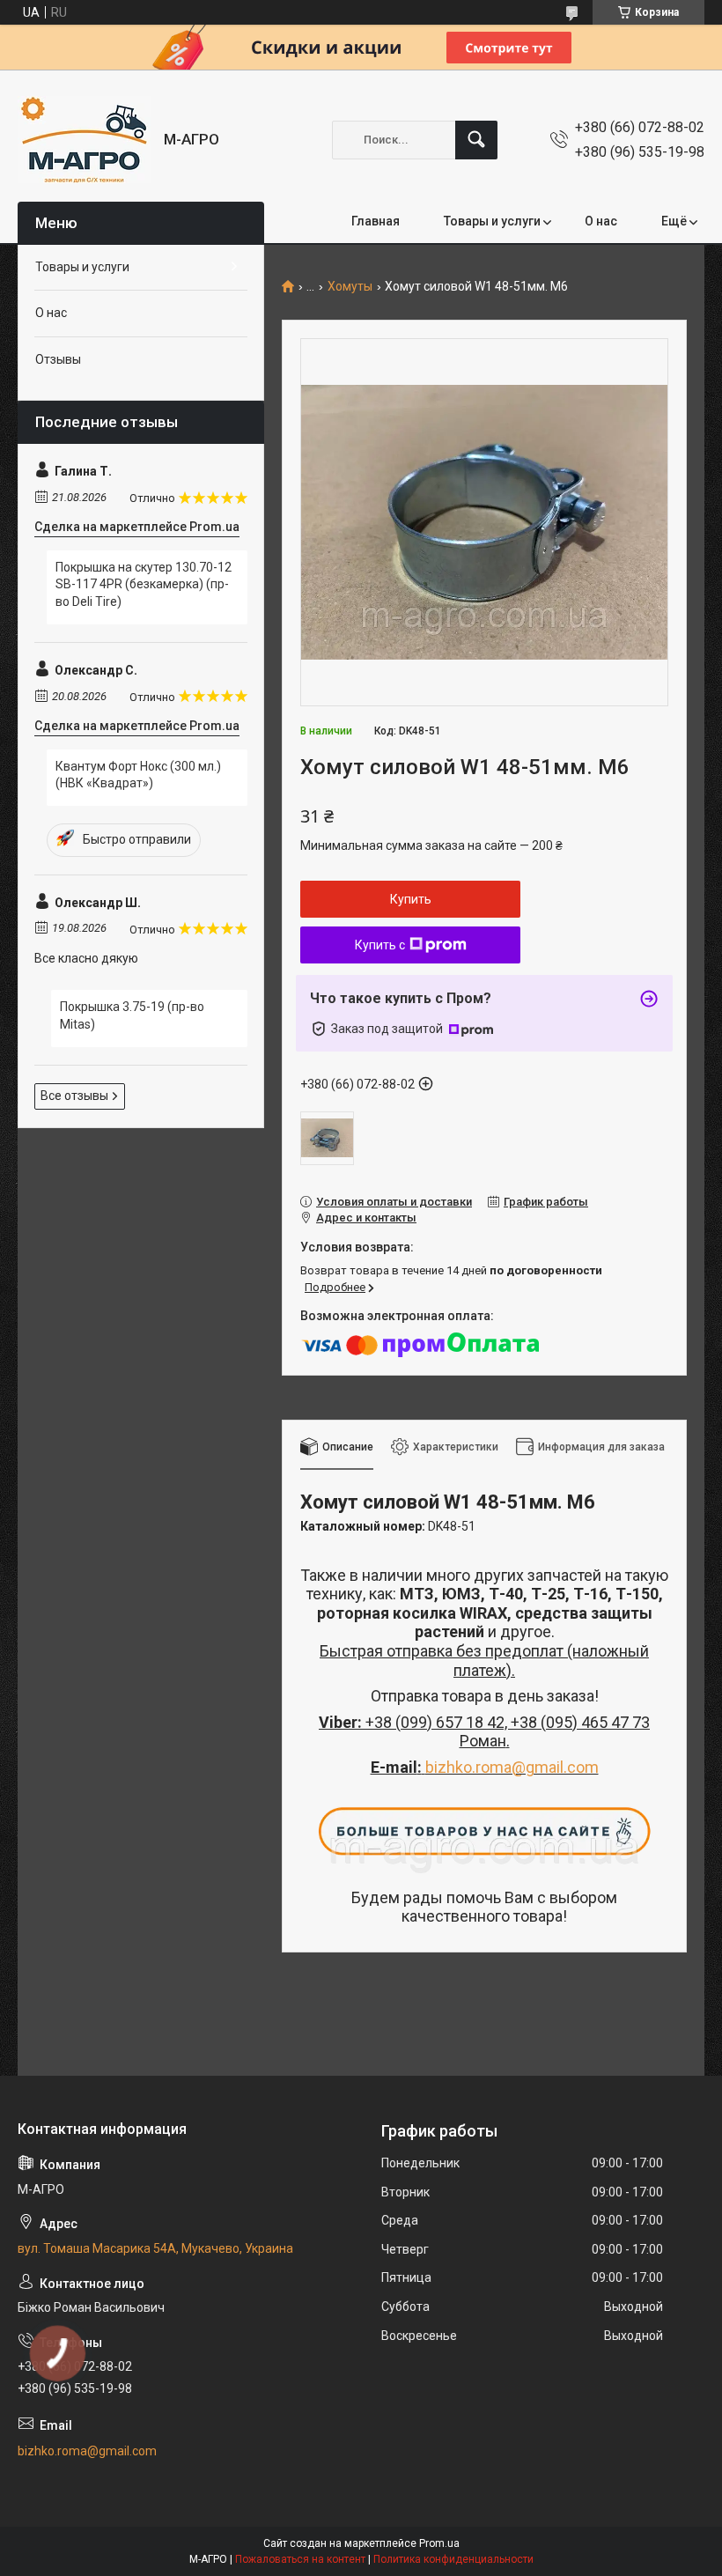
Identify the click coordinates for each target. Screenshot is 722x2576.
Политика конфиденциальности (453, 2559)
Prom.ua (439, 2543)
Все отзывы (74, 1096)
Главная (376, 221)
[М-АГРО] (84, 140)
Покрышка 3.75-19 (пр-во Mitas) (132, 1015)
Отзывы (58, 359)
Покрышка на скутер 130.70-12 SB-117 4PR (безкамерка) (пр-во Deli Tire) (144, 584)
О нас (601, 221)
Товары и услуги (492, 221)
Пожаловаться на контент (300, 2559)
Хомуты (350, 287)
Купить (411, 899)
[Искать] (476, 140)
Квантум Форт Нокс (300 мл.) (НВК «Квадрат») (138, 775)
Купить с (380, 945)
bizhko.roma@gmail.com (512, 1767)
